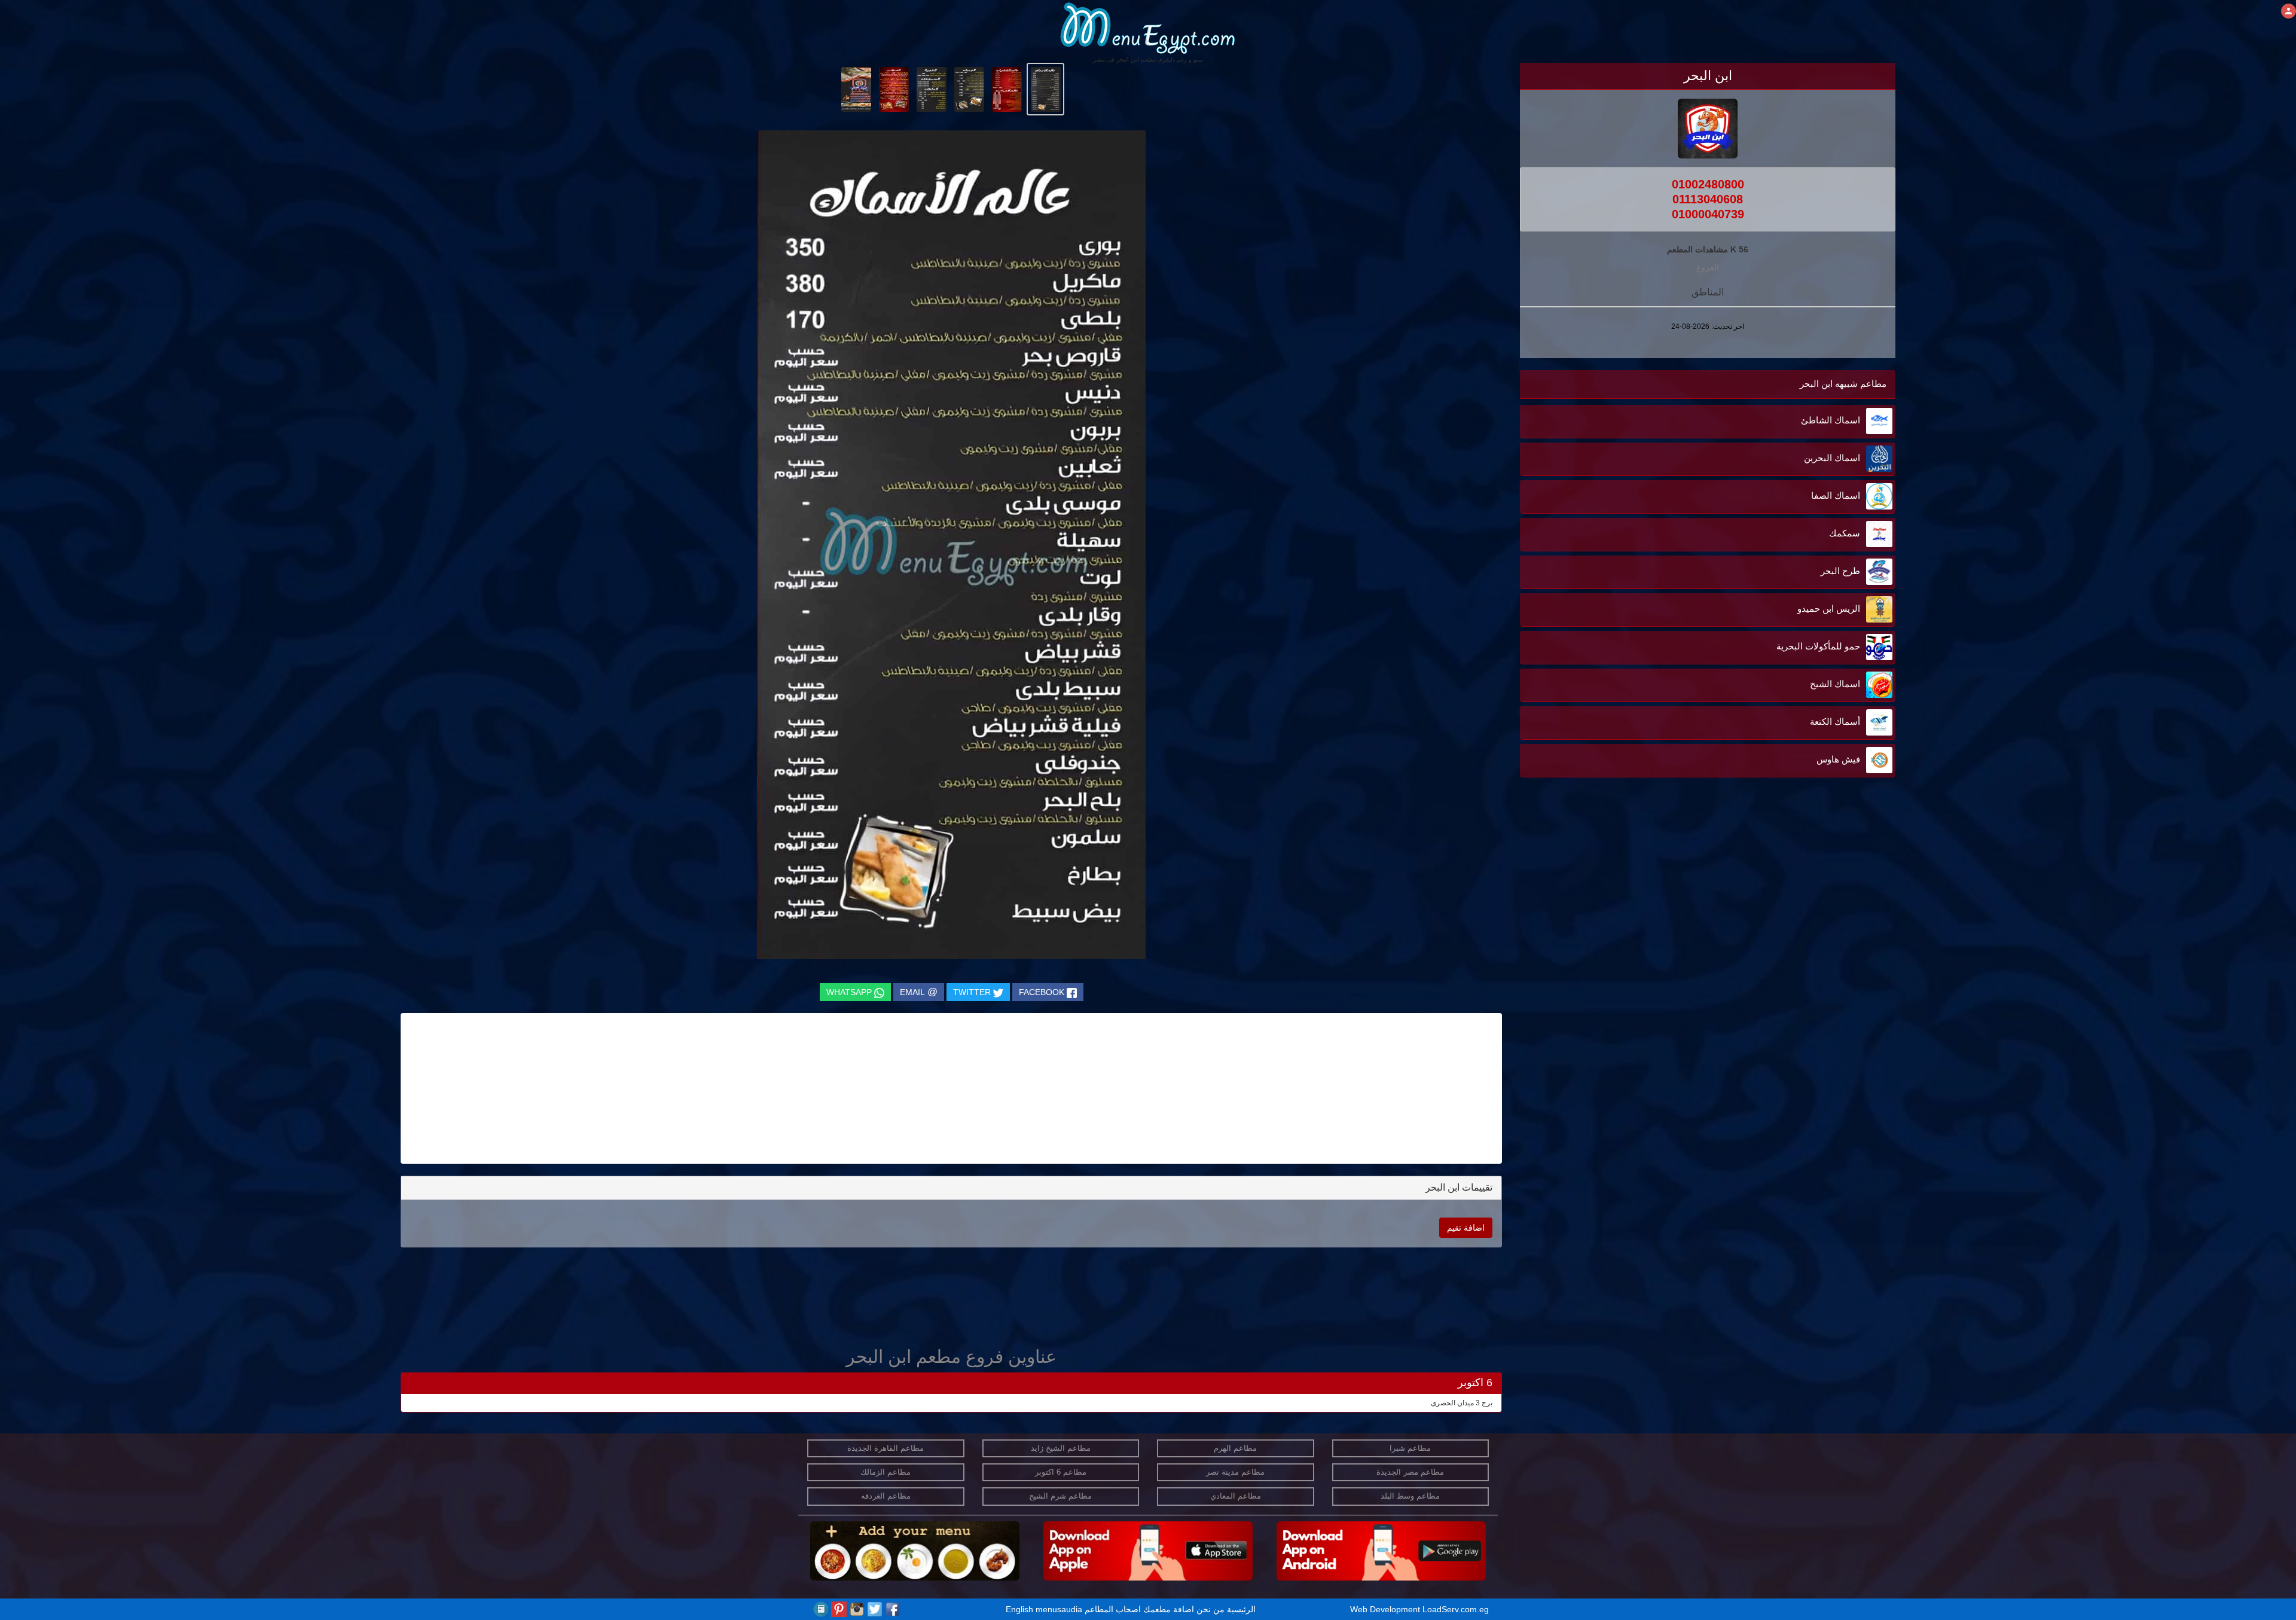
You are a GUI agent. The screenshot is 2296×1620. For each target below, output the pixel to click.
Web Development (1386, 1609)
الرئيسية (1241, 1609)
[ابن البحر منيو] (1045, 89)
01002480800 (1708, 184)
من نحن (1210, 1609)
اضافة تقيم (1466, 1228)
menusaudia (1059, 1609)
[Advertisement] (1821, 961)
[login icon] (2289, 11)
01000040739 (1708, 214)
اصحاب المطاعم (1113, 1609)
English (1019, 1609)
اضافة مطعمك (1169, 1609)
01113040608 (1708, 199)
